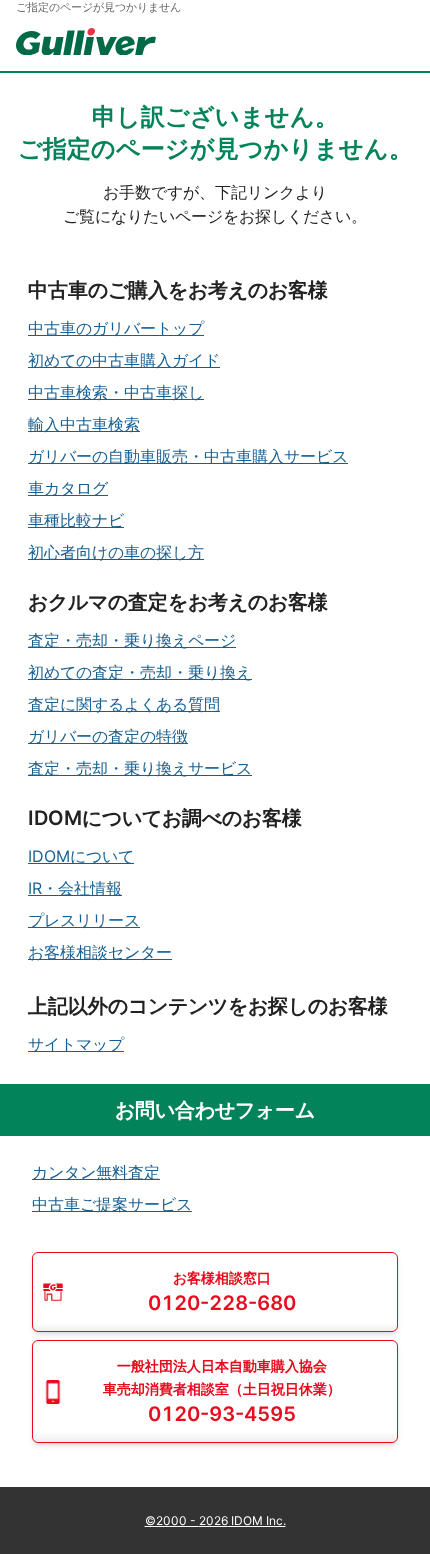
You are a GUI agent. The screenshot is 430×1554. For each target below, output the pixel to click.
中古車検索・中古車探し (116, 392)
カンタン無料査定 (96, 1172)
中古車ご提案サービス (112, 1204)
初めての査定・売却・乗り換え (140, 672)
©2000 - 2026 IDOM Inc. (215, 1520)
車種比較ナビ (76, 520)
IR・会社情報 (75, 888)
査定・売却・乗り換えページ (132, 640)
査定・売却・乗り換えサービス (140, 768)
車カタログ (68, 488)
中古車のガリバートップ (116, 328)
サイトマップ (76, 1044)
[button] (215, 1292)
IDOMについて (81, 856)
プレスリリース (84, 920)
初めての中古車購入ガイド (124, 360)
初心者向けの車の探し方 (116, 552)
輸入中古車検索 (84, 424)
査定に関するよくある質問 (124, 704)
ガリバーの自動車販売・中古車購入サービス (188, 456)
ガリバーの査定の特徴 (108, 736)
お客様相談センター (100, 952)
